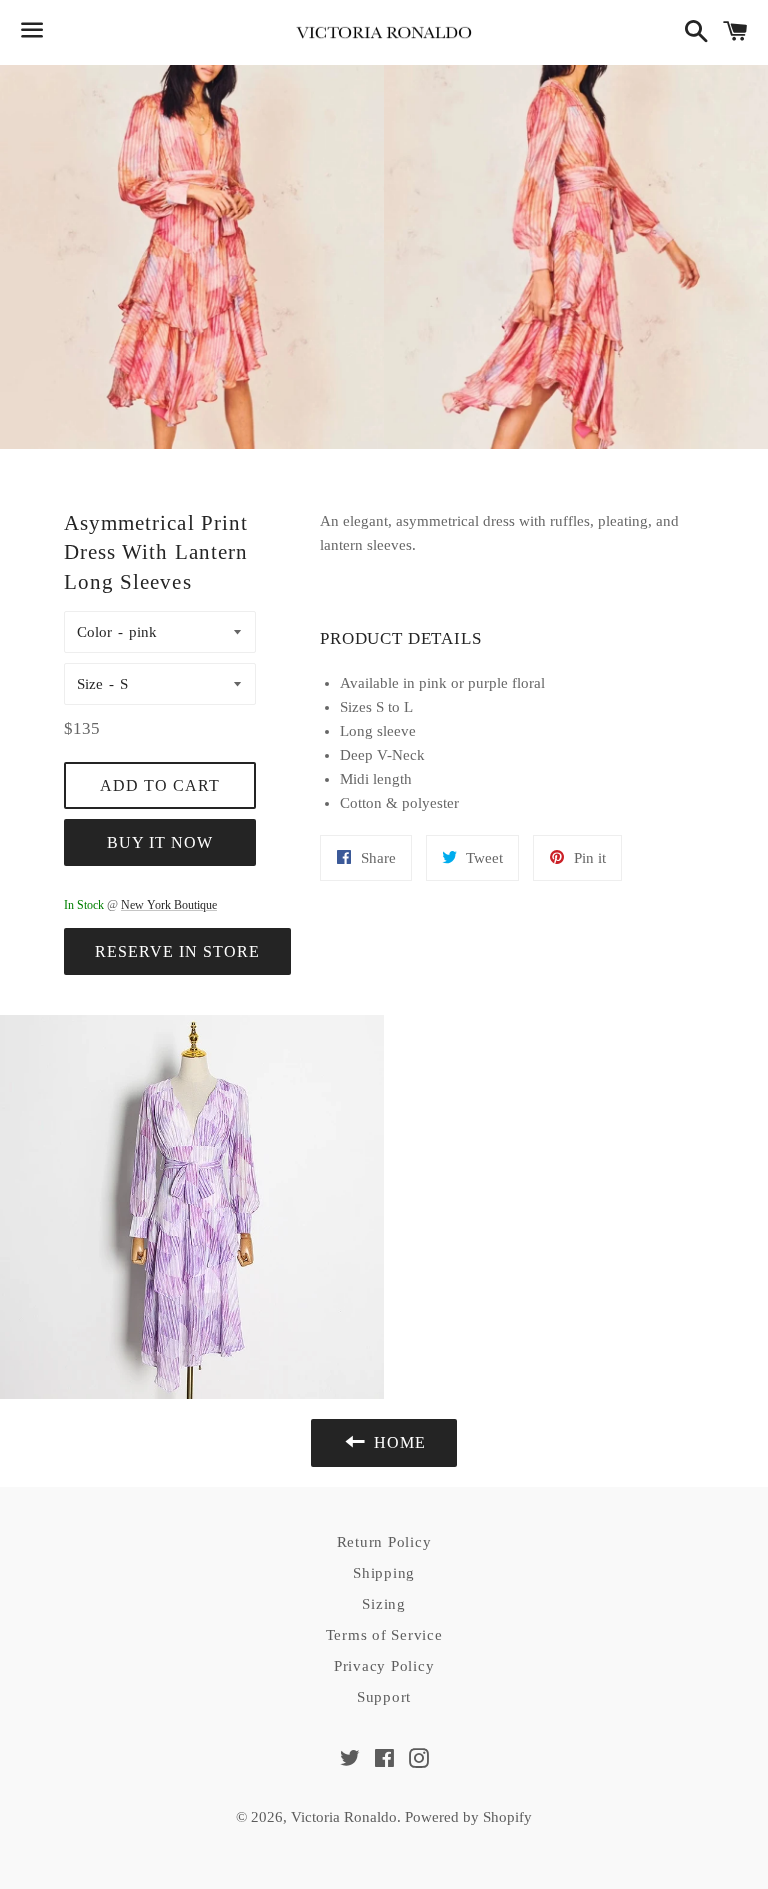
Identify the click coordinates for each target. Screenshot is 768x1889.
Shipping (384, 1573)
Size (90, 684)
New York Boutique (169, 905)
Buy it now (160, 842)
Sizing (384, 1604)
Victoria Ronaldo (344, 1817)
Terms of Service (384, 1635)
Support (384, 1697)
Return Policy (384, 1542)
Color (94, 632)
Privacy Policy (384, 1666)
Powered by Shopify (468, 1817)
